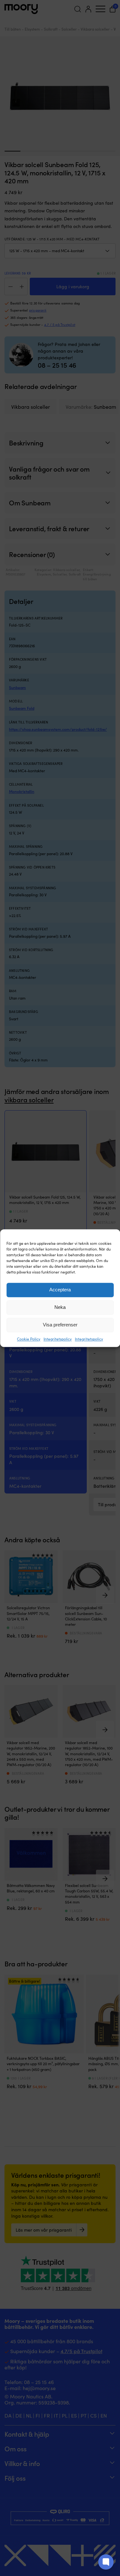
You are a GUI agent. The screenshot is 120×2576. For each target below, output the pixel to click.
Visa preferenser (60, 1325)
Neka (60, 1307)
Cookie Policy (29, 1339)
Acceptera (60, 1290)
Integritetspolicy (58, 1339)
